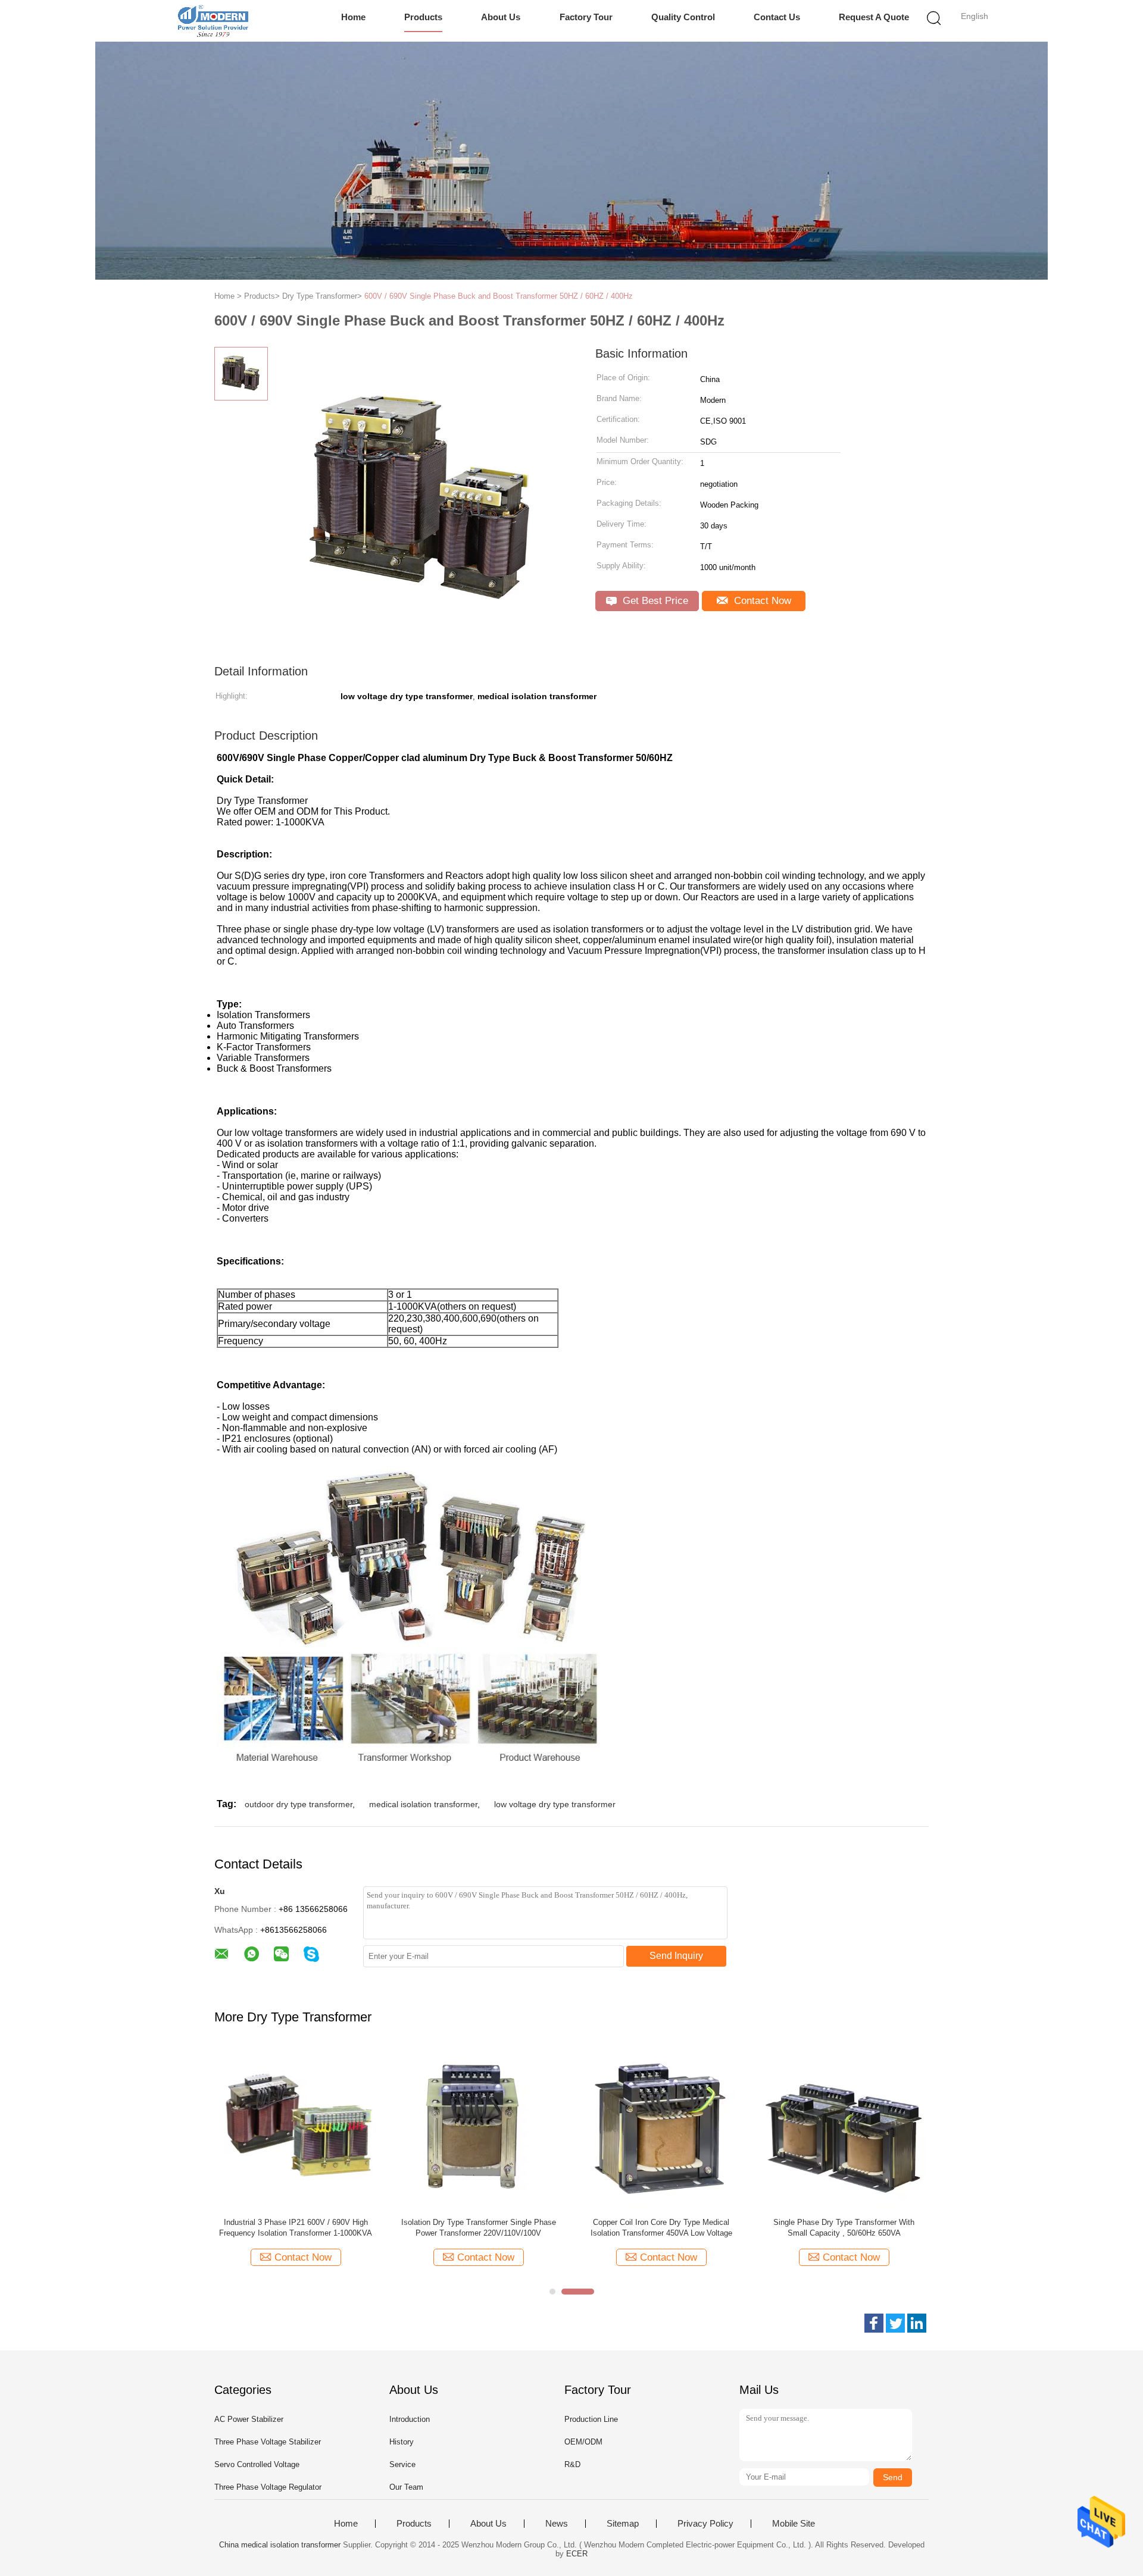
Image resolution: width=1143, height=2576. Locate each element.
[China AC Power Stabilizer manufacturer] (213, 21)
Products (423, 17)
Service (402, 2464)
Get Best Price (654, 601)
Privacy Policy (705, 2524)
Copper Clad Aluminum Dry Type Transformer (296, 2222)
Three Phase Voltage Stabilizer (268, 2442)
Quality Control (683, 17)
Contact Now (761, 601)
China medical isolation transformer (280, 2545)
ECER (577, 2554)
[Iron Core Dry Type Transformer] (661, 2127)
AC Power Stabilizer (249, 2419)
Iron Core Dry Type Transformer (661, 2222)
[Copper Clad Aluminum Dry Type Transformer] (296, 2127)
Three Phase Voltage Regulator (268, 2487)
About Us (501, 17)
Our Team (406, 2487)
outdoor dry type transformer (299, 1804)
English (975, 16)
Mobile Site (794, 2524)
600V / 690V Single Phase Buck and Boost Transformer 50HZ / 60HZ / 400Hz (499, 296)
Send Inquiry (676, 1956)
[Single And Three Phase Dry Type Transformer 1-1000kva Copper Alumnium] (844, 2127)
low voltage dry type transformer (555, 1804)
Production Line (591, 2419)
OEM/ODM (583, 2442)
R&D (572, 2464)
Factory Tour (586, 17)
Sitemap (623, 2524)
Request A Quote (874, 17)
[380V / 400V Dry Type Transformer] (478, 2127)
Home (353, 17)
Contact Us (777, 17)
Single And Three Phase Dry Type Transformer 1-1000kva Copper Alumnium (844, 2228)
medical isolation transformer (423, 1804)
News (557, 2524)
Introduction (410, 2419)
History (402, 2442)
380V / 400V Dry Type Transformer (479, 2222)
